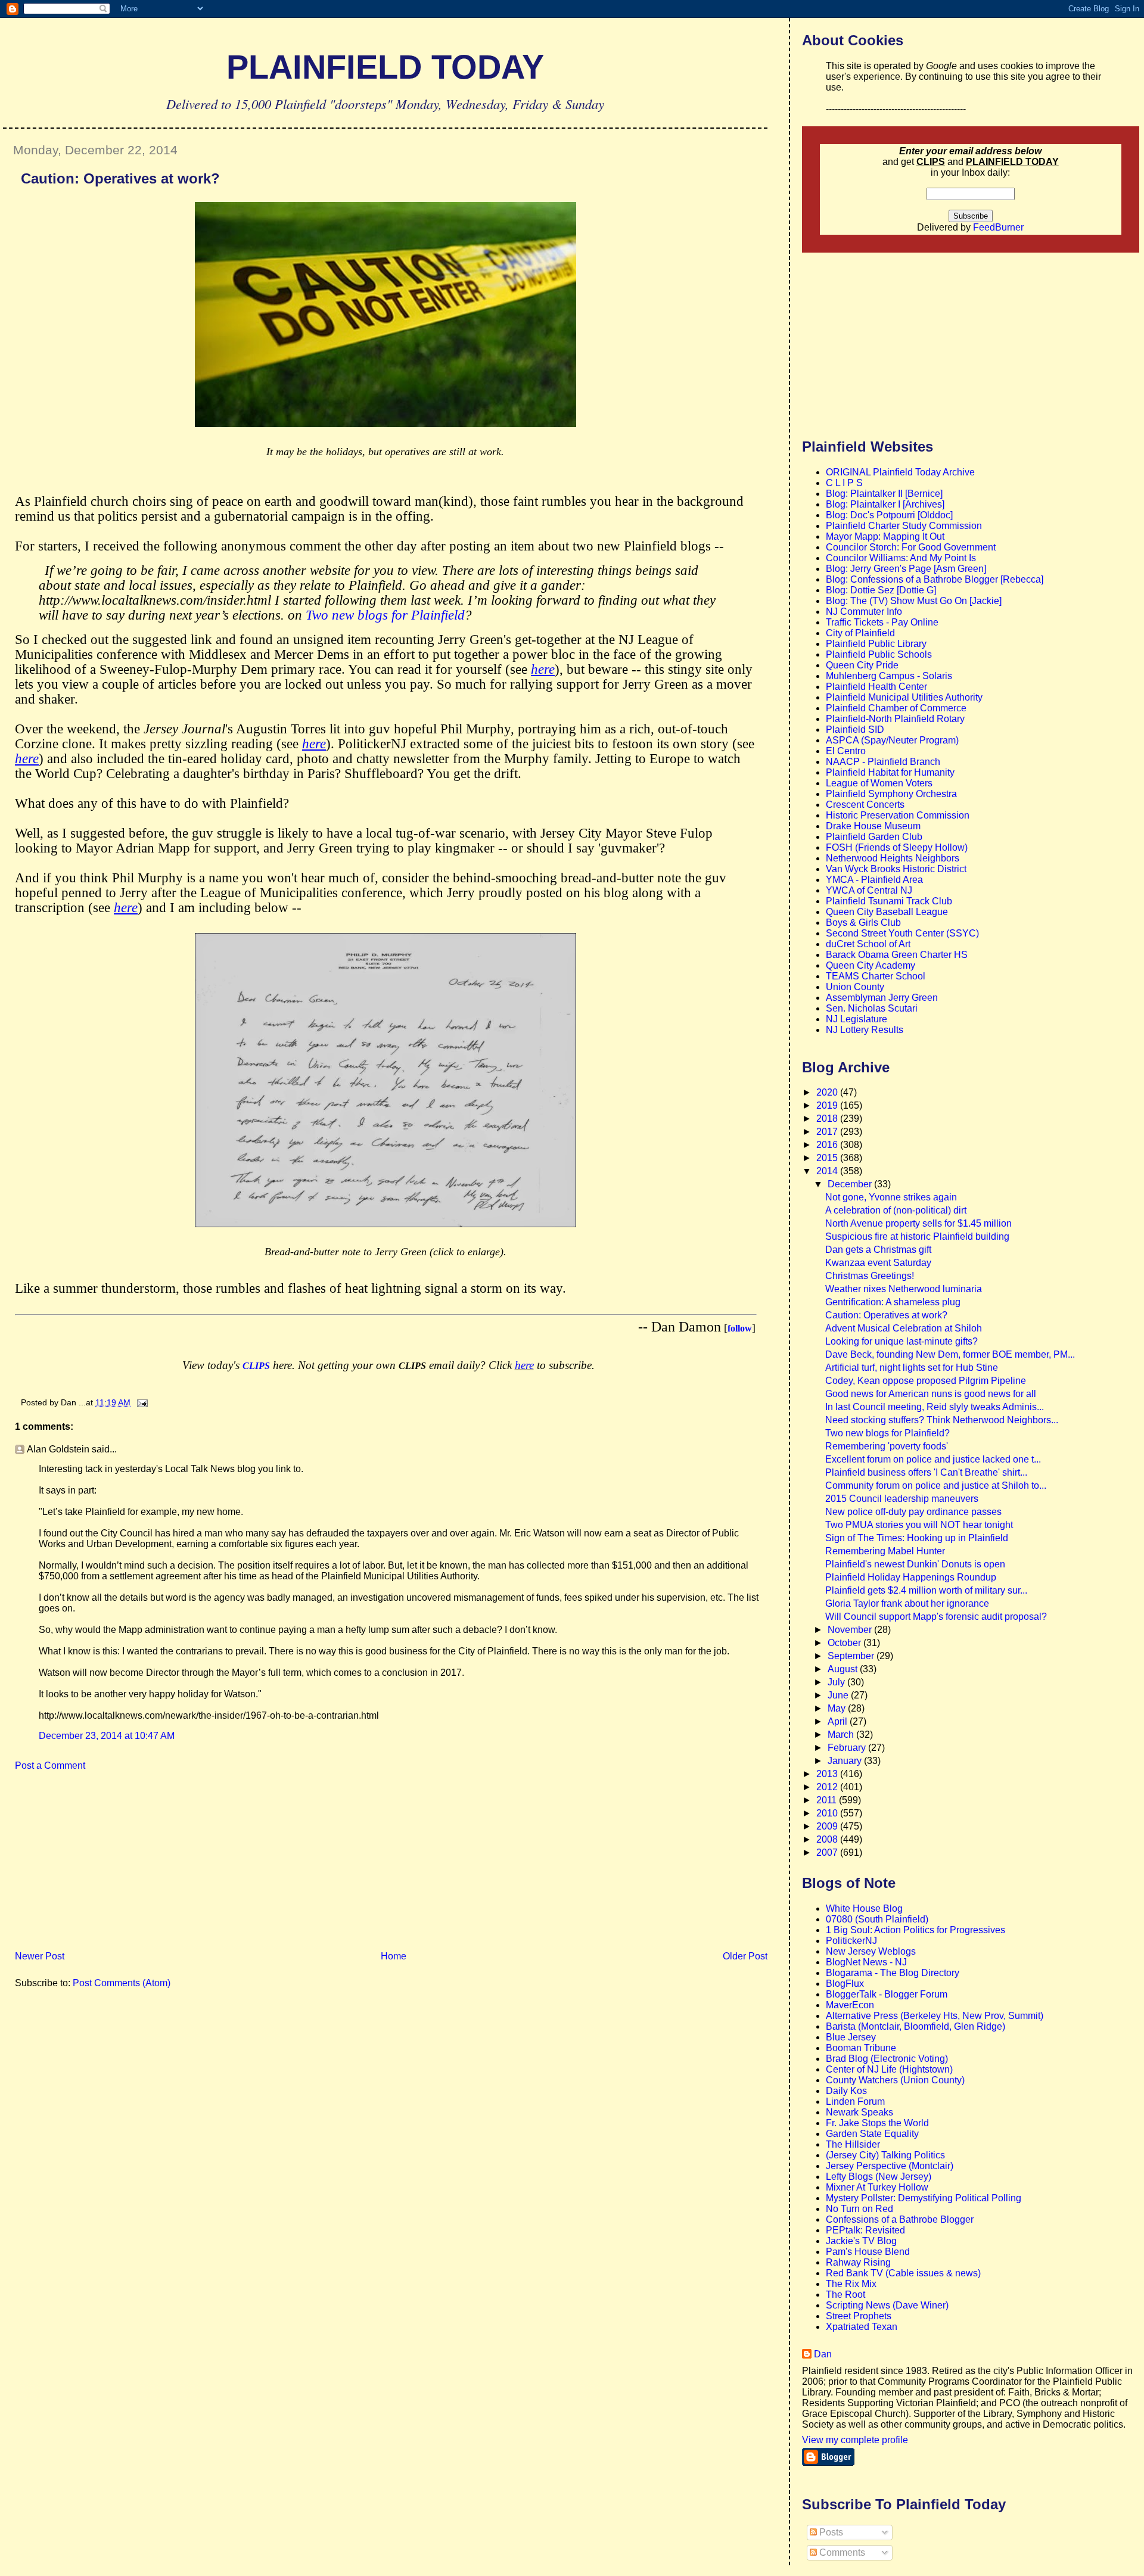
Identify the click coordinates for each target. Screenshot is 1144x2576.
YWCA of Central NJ (869, 890)
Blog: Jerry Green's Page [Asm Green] (906, 569)
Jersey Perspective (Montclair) (890, 2166)
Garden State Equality (872, 2134)
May (838, 1708)
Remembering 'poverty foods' (887, 1446)
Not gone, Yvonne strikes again (891, 1197)
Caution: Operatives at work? (120, 178)
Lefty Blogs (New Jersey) (879, 2177)
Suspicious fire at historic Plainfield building (917, 1236)
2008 (828, 1839)
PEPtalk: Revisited (865, 2230)
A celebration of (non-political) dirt (896, 1210)
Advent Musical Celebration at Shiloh (904, 1328)
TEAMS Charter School (876, 976)
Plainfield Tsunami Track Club (889, 901)
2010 (828, 1813)
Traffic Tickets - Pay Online (882, 622)
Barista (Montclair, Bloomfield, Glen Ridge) (915, 2026)
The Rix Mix (851, 2284)
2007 (828, 1852)
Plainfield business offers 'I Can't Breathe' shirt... (926, 1472)
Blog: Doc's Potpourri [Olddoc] (889, 515)
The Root (845, 2295)
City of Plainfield (860, 633)
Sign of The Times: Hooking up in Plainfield (917, 1538)
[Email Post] (140, 1402)
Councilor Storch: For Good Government (911, 547)
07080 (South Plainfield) (877, 1919)
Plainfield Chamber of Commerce (896, 708)
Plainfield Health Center (876, 687)
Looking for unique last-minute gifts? (901, 1341)
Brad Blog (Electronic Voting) (887, 2059)
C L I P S (844, 483)
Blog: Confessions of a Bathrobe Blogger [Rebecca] (935, 579)
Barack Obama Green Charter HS (897, 955)
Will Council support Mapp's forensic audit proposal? (936, 1617)
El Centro (846, 751)
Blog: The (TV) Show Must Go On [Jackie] (914, 601)
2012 (828, 1787)
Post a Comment (50, 1765)
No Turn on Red (859, 2209)
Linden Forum (855, 2101)
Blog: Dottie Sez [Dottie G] (881, 590)
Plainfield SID (855, 729)
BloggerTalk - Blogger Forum (887, 1994)
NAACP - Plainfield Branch (883, 762)
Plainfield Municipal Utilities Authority (904, 697)
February (848, 1748)
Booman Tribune (861, 2048)
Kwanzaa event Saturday (878, 1263)
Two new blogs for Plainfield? (887, 1433)
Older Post (745, 1956)
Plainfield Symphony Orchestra (891, 794)
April (839, 1721)
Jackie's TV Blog (861, 2241)
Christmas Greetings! (870, 1276)
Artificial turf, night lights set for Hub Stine (912, 1368)
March (842, 1735)
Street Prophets (859, 2316)
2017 (828, 1132)
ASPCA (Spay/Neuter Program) (892, 740)
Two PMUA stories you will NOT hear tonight (919, 1525)
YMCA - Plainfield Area (874, 880)
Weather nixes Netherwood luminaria (904, 1289)
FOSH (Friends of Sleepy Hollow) (897, 847)
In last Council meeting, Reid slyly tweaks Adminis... (935, 1407)
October (845, 1643)
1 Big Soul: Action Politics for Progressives (915, 1930)
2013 (828, 1774)
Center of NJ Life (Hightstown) (889, 2069)
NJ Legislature (857, 1019)
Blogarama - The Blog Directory (893, 1973)
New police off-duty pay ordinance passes (913, 1512)
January (846, 1761)
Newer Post (40, 1956)
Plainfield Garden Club (874, 837)
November (851, 1630)
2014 (828, 1171)
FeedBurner (998, 227)
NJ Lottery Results (865, 1030)
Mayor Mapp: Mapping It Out (885, 536)
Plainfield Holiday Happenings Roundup (911, 1577)
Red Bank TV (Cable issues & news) (903, 2273)
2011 (828, 1800)
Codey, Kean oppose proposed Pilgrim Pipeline (926, 1381)
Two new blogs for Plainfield (385, 615)
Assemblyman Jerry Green (882, 998)
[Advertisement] (92, 1865)
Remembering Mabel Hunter (885, 1551)
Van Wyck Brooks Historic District (896, 869)
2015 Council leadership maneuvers (902, 1499)
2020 (828, 1092)
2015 (828, 1158)
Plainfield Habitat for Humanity (890, 772)
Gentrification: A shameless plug (893, 1302)
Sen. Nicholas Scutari (872, 1008)
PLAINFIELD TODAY (385, 67)
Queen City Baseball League (887, 912)
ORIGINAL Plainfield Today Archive (900, 472)
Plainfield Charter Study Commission (904, 526)
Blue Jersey (851, 2037)
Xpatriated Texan (862, 2327)
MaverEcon (850, 2005)
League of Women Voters (879, 783)
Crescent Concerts (865, 805)
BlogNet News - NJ (866, 1962)
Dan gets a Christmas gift (878, 1250)
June (839, 1695)
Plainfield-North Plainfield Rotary (895, 719)
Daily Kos (846, 2091)
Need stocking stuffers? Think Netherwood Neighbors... (942, 1420)
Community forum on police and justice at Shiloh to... (936, 1485)
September (852, 1656)
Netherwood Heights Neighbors (893, 858)
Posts (830, 2532)
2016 (828, 1145)
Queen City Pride (862, 665)
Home (394, 1956)
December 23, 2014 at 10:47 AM (107, 1736)
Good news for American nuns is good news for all (931, 1394)
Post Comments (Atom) (122, 1983)
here (524, 1365)
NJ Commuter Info (864, 612)
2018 (828, 1119)
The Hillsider (853, 2144)
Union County (855, 987)
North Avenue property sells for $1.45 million (918, 1223)
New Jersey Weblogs (871, 1951)
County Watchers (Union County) (895, 2080)
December (851, 1184)
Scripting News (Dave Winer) (887, 2305)
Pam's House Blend (868, 2252)
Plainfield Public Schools (879, 654)
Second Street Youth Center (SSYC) (902, 933)
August (844, 1669)
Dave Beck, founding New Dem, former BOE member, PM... (950, 1354)
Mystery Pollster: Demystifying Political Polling (924, 2198)
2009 (828, 1826)
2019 (828, 1105)
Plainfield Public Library (876, 644)
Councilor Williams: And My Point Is (901, 558)
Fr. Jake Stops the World (877, 2123)
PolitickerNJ (851, 1941)
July (837, 1682)
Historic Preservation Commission (898, 815)
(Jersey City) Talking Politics (885, 2155)
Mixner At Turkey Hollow (877, 2187)
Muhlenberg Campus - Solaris (889, 676)
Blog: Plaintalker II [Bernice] (884, 494)
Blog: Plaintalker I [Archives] (885, 504)
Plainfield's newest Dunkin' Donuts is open (915, 1564)
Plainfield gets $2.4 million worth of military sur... (926, 1590)
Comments (841, 2552)
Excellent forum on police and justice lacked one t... (933, 1459)
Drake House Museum (873, 826)
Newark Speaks (859, 2112)
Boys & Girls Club (863, 923)
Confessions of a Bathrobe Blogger (900, 2219)
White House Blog (864, 1908)
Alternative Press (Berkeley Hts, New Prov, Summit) (935, 2016)
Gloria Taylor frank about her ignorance (907, 1603)
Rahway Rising (858, 2262)
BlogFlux (845, 1984)
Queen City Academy (871, 965)
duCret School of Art (868, 944)
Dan (823, 2354)
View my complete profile (855, 2440)
